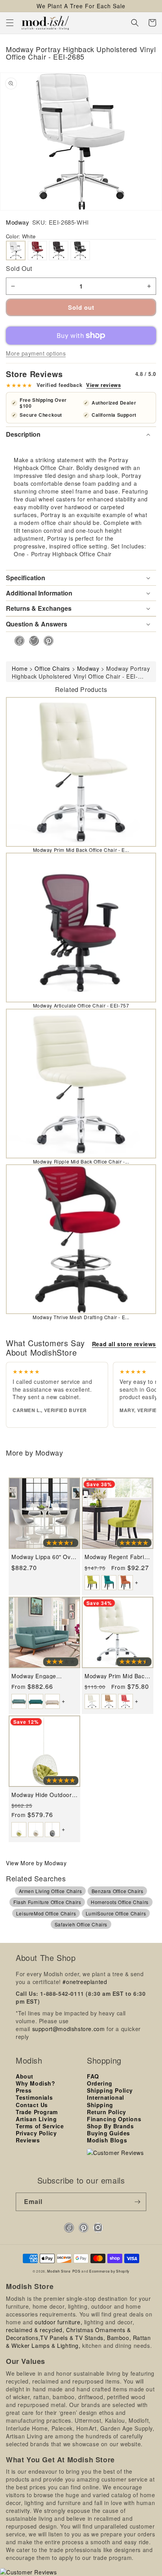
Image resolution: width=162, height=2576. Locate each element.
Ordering (100, 2083)
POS (76, 2271)
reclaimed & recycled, (35, 2330)
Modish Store (59, 2271)
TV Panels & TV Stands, (73, 2338)
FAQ (93, 2076)
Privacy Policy (36, 2133)
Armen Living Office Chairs (51, 1891)
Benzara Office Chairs (118, 1891)
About (25, 2076)
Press (24, 2090)
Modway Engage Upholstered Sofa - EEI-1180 (44, 1676)
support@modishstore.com (69, 2029)
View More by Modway (36, 1863)
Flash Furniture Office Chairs (47, 1902)
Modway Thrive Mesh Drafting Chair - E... (81, 1317)
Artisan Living (36, 2119)
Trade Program (37, 2112)
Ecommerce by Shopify (109, 2271)
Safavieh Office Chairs (81, 1924)
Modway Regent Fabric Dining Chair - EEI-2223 (117, 1557)
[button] (10, 23)
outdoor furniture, (58, 2322)
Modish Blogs (107, 2140)
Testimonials (34, 2097)
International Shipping (106, 2101)
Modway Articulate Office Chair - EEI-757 (81, 1005)
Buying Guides (109, 2133)
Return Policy (107, 2112)
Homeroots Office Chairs (120, 1902)
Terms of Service (40, 2126)
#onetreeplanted (85, 1982)
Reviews (28, 2140)
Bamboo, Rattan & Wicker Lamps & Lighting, (78, 2342)
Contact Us (32, 2105)
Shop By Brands (110, 2126)
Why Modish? (36, 2083)
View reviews (103, 385)
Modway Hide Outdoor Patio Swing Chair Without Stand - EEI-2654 (41, 1795)
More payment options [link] (36, 353)
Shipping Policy (110, 2090)
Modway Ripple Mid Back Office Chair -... (81, 1161)
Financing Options (114, 2119)
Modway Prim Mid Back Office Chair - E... (81, 850)
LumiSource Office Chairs (116, 1913)
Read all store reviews (124, 1344)
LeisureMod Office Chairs (46, 1913)
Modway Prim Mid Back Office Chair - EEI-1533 (116, 1676)
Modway (18, 222)
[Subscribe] (137, 2202)
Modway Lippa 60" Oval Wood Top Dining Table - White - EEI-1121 (43, 1557)
